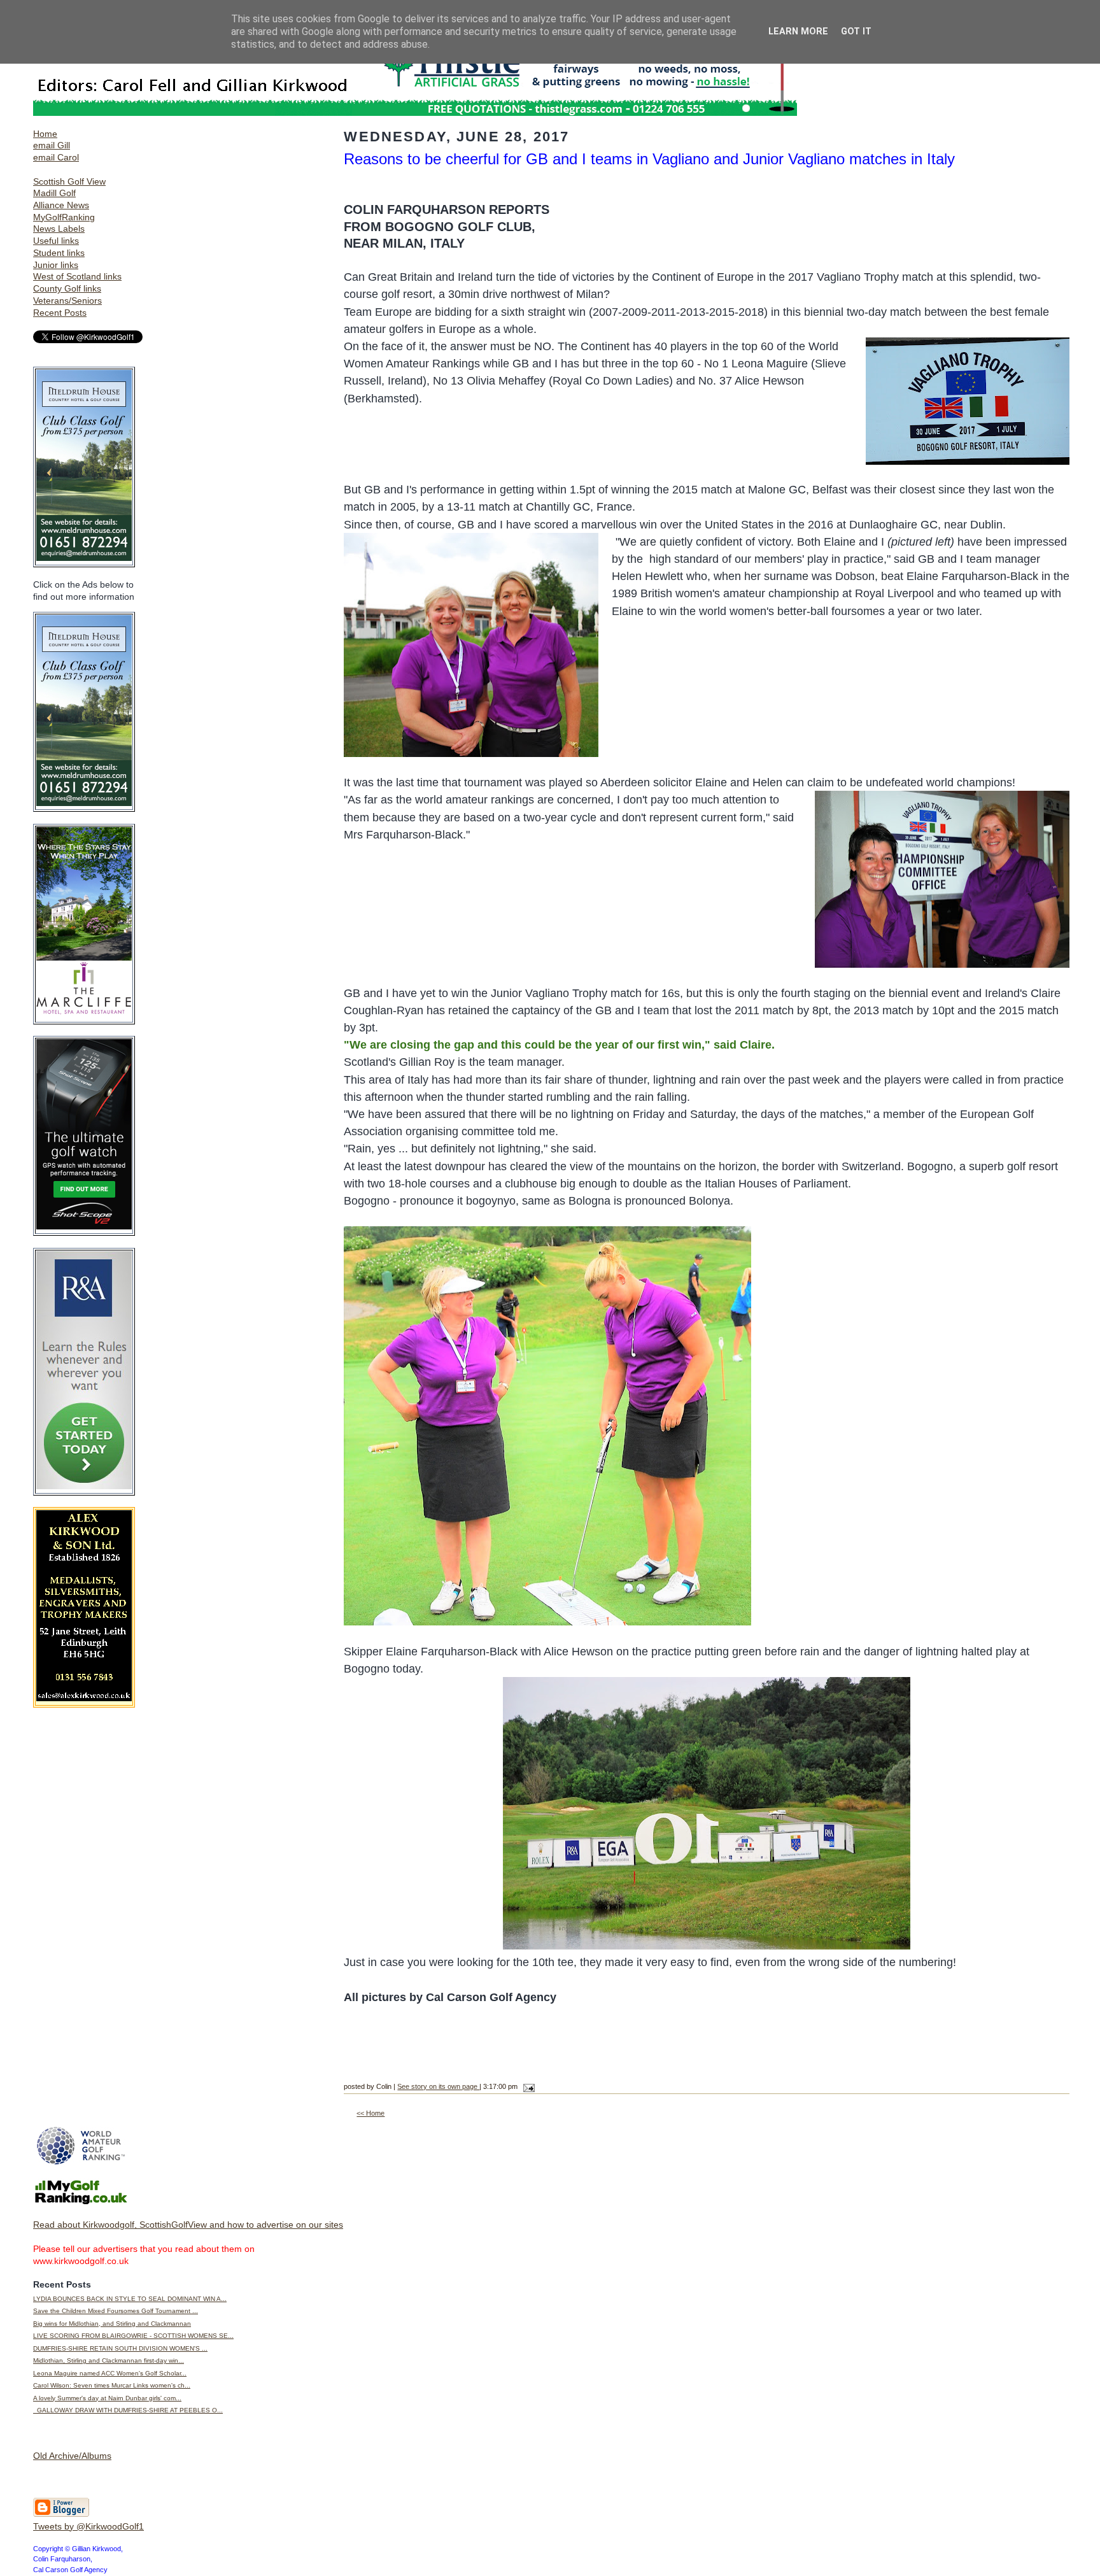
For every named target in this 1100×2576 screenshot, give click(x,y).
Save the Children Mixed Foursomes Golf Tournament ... (116, 2311)
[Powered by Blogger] (61, 2514)
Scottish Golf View (69, 181)
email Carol (56, 157)
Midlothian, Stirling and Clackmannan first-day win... (109, 2360)
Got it (856, 32)
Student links (59, 253)
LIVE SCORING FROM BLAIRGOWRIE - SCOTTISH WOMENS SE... (133, 2336)
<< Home (370, 2113)
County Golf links (67, 288)
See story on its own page (438, 2086)
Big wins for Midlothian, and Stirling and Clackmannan (112, 2324)
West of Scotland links (77, 276)
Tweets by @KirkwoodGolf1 (88, 2526)
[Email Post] (527, 2086)
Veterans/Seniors (67, 301)
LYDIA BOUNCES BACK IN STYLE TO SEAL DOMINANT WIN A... (130, 2299)
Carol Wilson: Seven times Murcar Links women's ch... (112, 2385)
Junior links (56, 265)
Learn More (798, 32)
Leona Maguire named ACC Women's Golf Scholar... (110, 2373)
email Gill (52, 145)
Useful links (56, 241)
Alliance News (61, 205)
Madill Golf (54, 193)
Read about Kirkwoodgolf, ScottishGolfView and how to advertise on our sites (188, 2225)
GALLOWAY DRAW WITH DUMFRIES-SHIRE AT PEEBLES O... (128, 2410)
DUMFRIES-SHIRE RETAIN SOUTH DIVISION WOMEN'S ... (120, 2348)
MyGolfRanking (64, 217)
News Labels (59, 229)
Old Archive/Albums (72, 2456)
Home (45, 134)
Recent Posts (60, 313)
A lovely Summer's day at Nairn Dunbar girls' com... (107, 2398)
